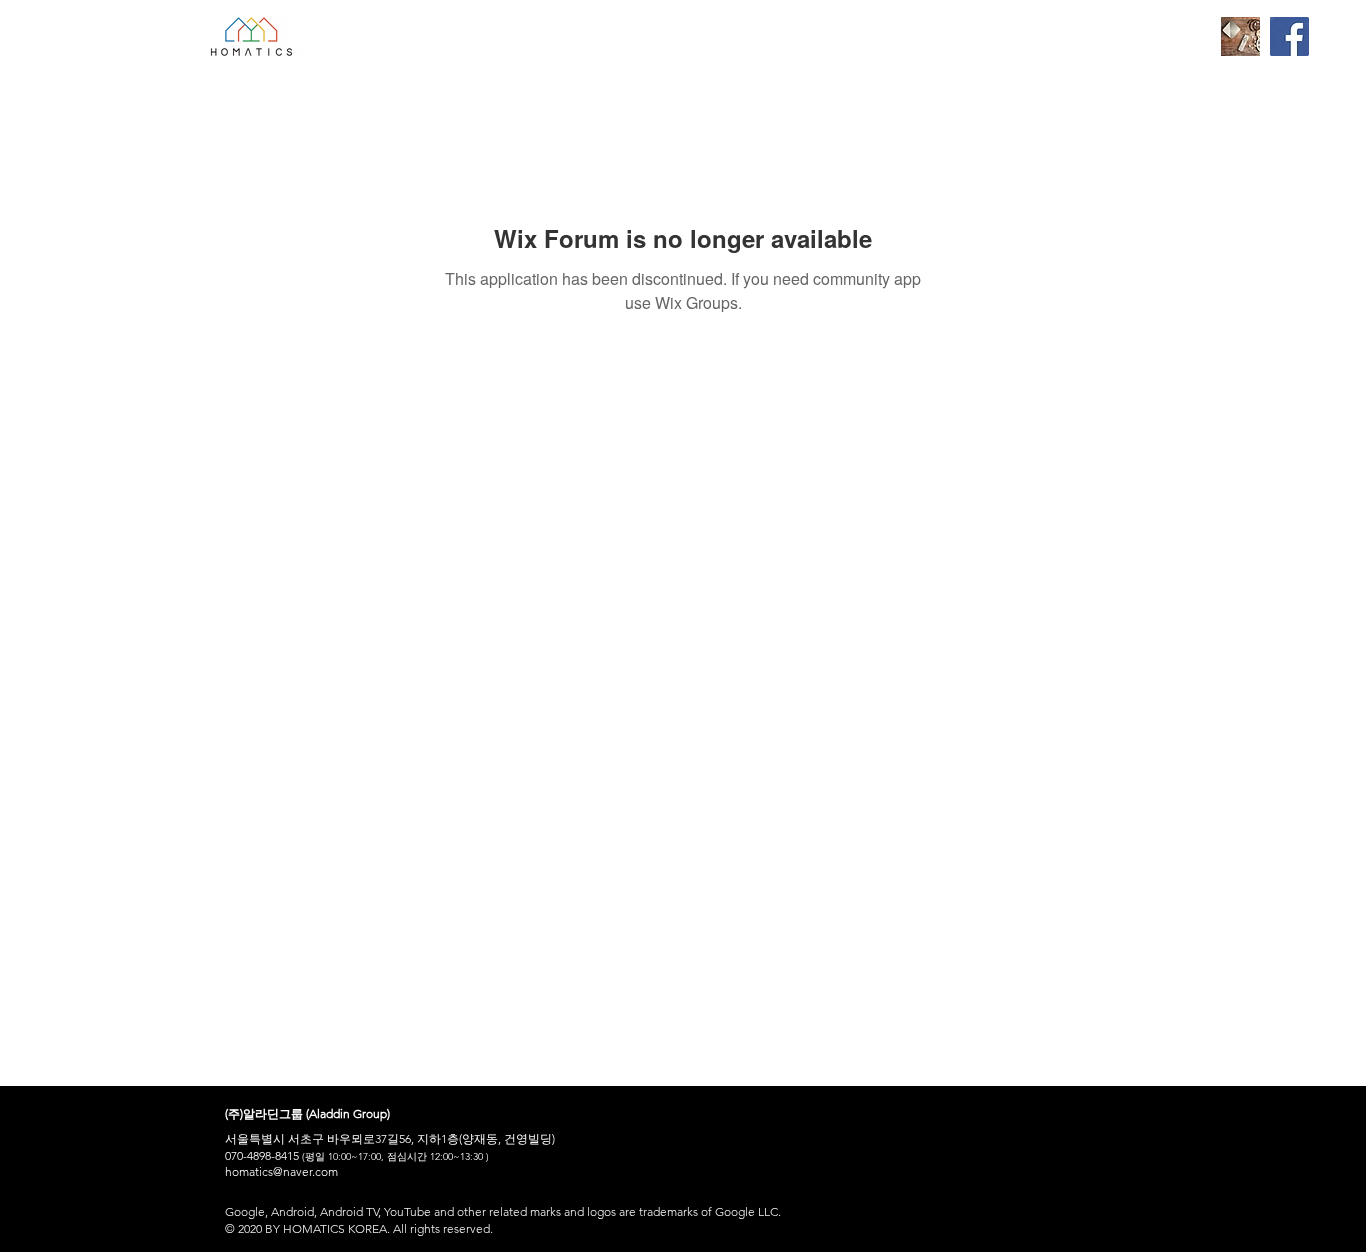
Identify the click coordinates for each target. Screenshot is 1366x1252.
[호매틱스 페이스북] (1289, 36)
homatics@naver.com (281, 1171)
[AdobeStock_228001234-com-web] (1240, 36)
